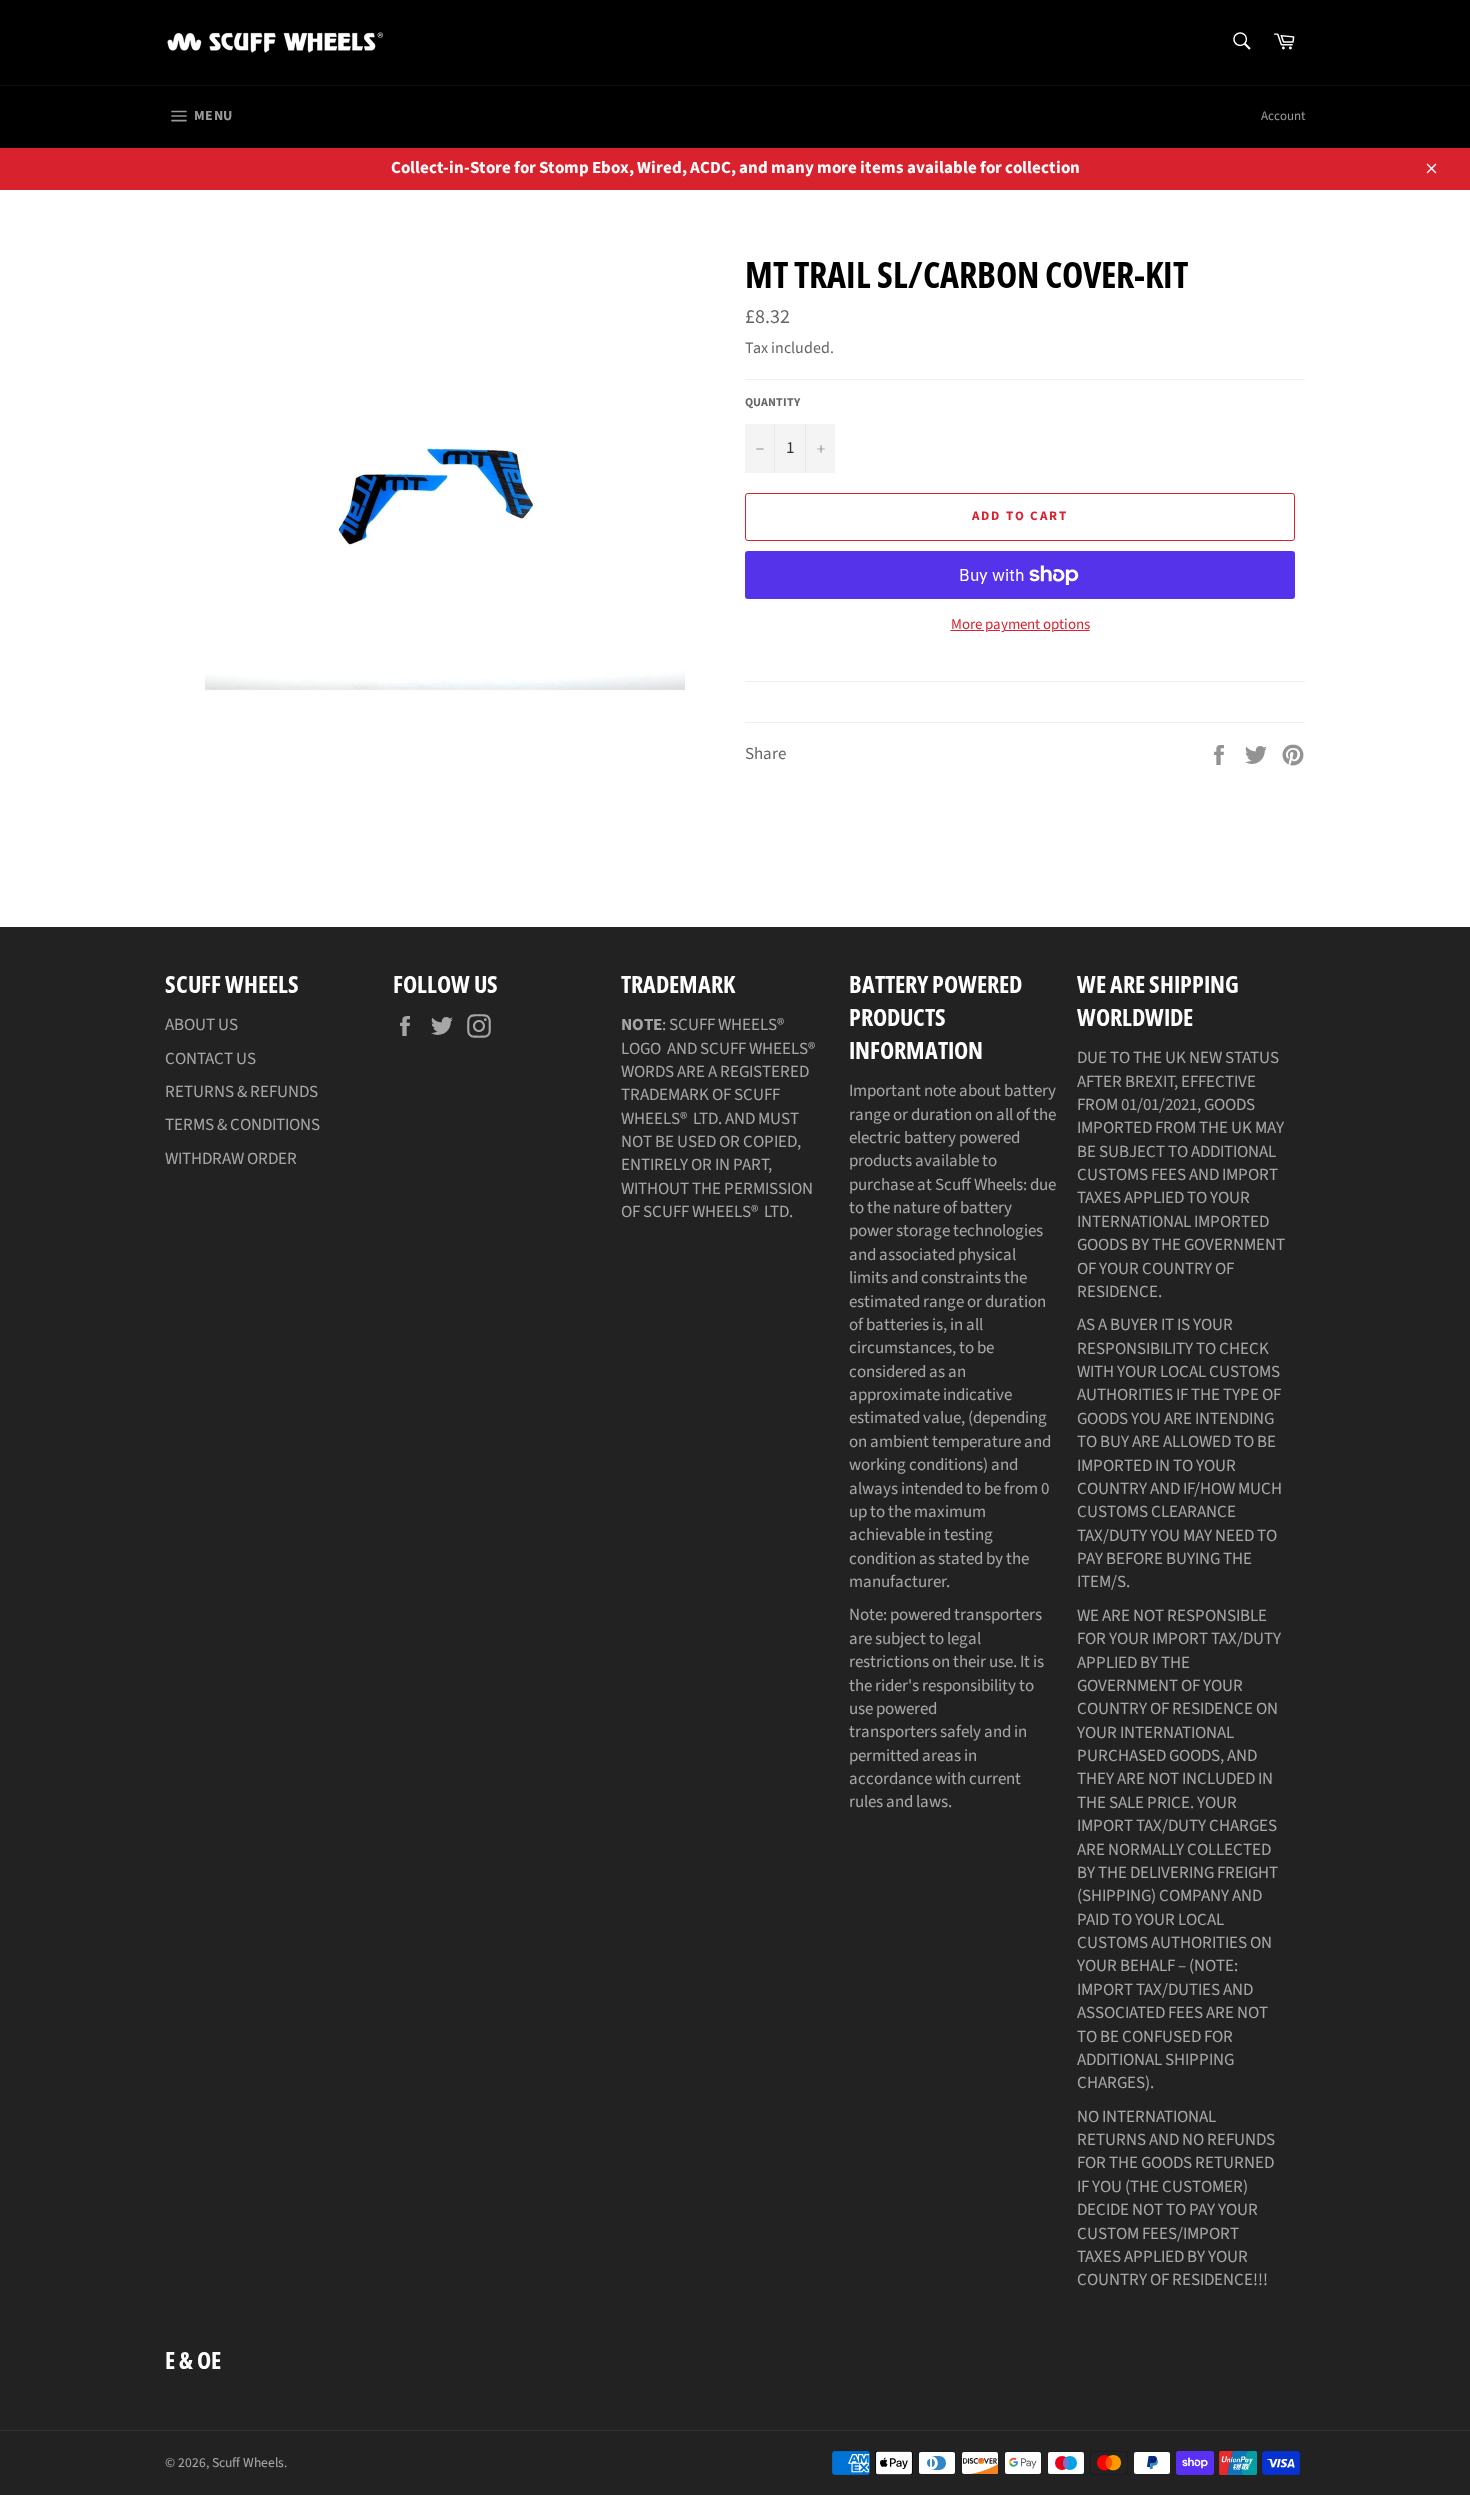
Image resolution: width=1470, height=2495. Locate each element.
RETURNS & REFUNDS (241, 1092)
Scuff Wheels (248, 2462)
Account (1283, 116)
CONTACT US (210, 1059)
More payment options (1020, 625)
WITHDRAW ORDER (231, 1159)
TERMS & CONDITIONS (242, 1125)
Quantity (772, 403)
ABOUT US (201, 1025)
